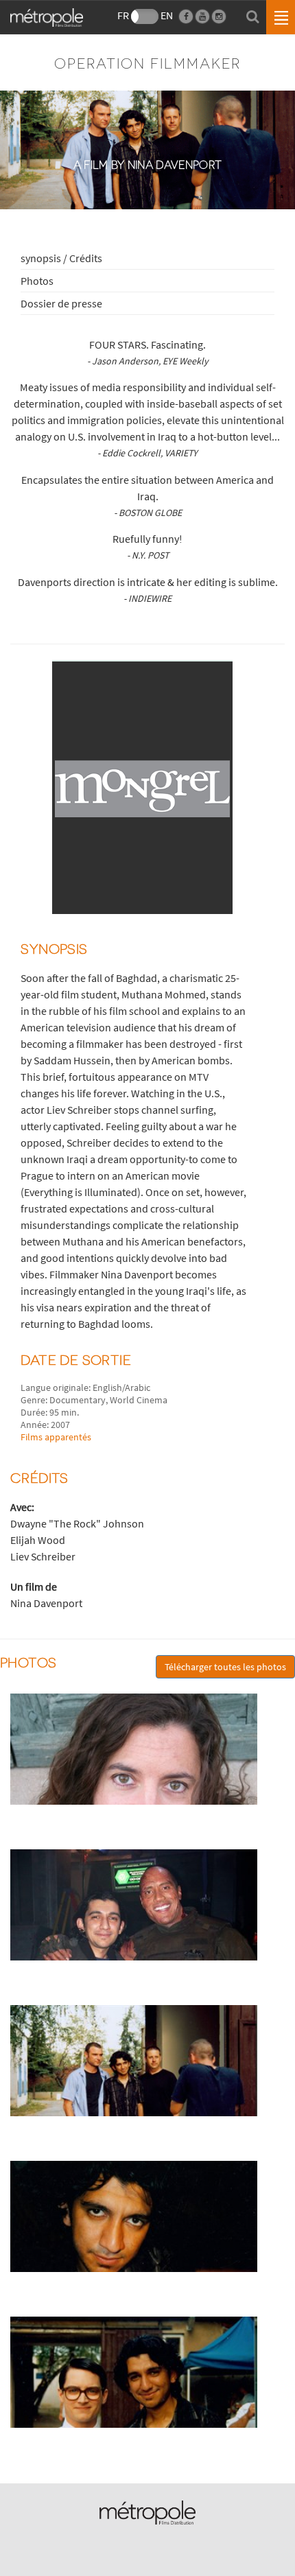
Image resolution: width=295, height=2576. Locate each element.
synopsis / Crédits (61, 258)
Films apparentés (56, 1437)
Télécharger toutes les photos (225, 1667)
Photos (37, 281)
